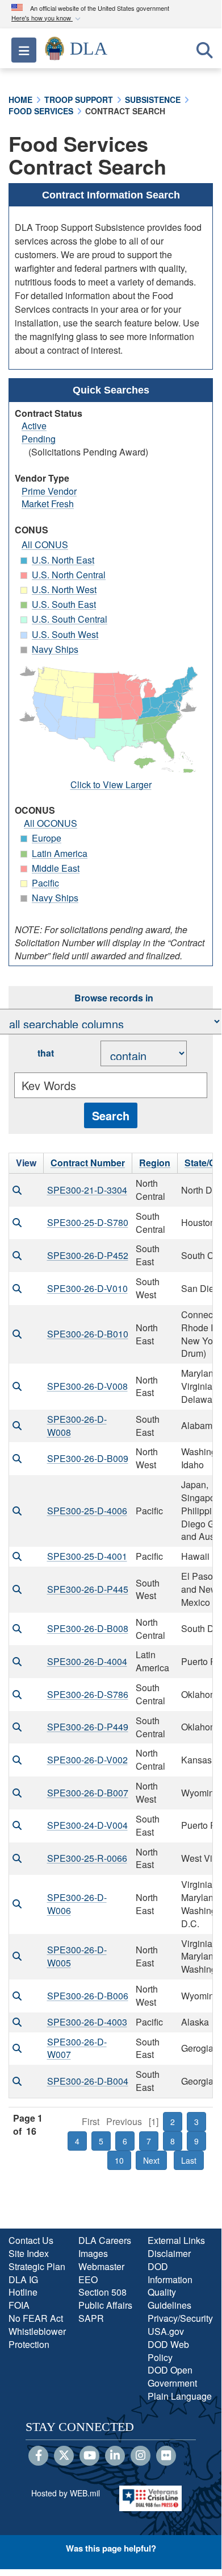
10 (119, 2160)
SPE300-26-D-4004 (87, 1661)
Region (155, 1163)
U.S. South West (65, 634)
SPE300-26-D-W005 (77, 1956)
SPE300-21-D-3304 (87, 1190)
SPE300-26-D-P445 (88, 1589)
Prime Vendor (49, 491)
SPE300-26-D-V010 (87, 1288)
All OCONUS (51, 823)
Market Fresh (48, 504)
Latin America (60, 853)
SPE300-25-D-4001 (87, 1556)
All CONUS (45, 544)
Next (151, 2160)
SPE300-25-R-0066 (87, 1858)
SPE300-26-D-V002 (87, 1760)
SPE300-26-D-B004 (88, 2081)
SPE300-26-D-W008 (77, 1426)
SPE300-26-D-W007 (77, 2048)
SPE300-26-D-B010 (88, 1334)
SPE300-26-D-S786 (88, 1694)
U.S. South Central (70, 619)
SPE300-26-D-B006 (88, 1996)
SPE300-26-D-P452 (88, 1255)
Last (189, 2160)
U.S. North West (64, 589)
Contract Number (88, 1163)
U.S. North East (63, 560)
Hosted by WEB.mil (66, 2493)
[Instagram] (141, 2456)
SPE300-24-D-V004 (87, 1825)
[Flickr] (166, 2456)
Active (34, 426)
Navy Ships (55, 649)
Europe (47, 838)
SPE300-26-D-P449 (88, 1727)
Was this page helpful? (111, 2548)
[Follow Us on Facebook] (38, 2456)
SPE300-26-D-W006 (77, 1904)
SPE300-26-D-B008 (88, 1628)
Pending (39, 439)
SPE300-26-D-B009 (88, 1458)
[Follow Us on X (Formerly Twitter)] (64, 2456)
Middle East (56, 868)
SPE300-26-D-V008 (87, 1386)
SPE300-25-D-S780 (88, 1222)
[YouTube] (89, 2456)
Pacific (45, 883)
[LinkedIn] (115, 2456)
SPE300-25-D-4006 (87, 1511)
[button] (47, 18)
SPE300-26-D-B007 (88, 1793)
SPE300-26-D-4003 (87, 2022)
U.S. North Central (69, 575)
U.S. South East (64, 604)
